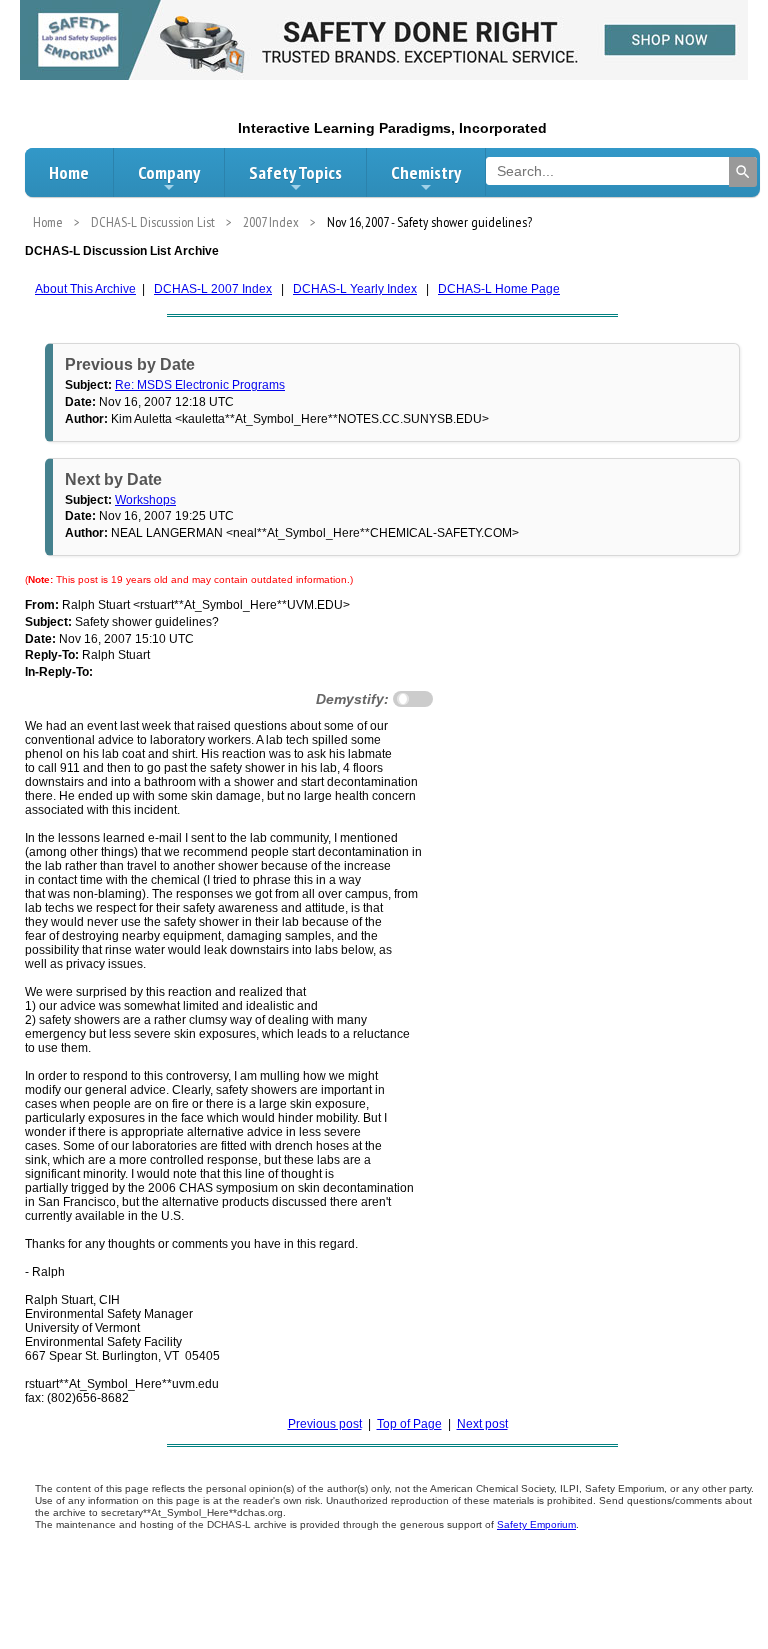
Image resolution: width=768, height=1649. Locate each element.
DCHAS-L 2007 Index (213, 289)
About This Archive (85, 289)
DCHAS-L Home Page (499, 289)
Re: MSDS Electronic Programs (200, 385)
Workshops (145, 500)
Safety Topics (295, 172)
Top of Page (409, 1424)
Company (169, 172)
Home (69, 172)
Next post (482, 1424)
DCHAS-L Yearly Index (355, 289)
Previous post (325, 1424)
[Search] (743, 172)
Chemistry (426, 172)
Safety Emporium (536, 1524)
